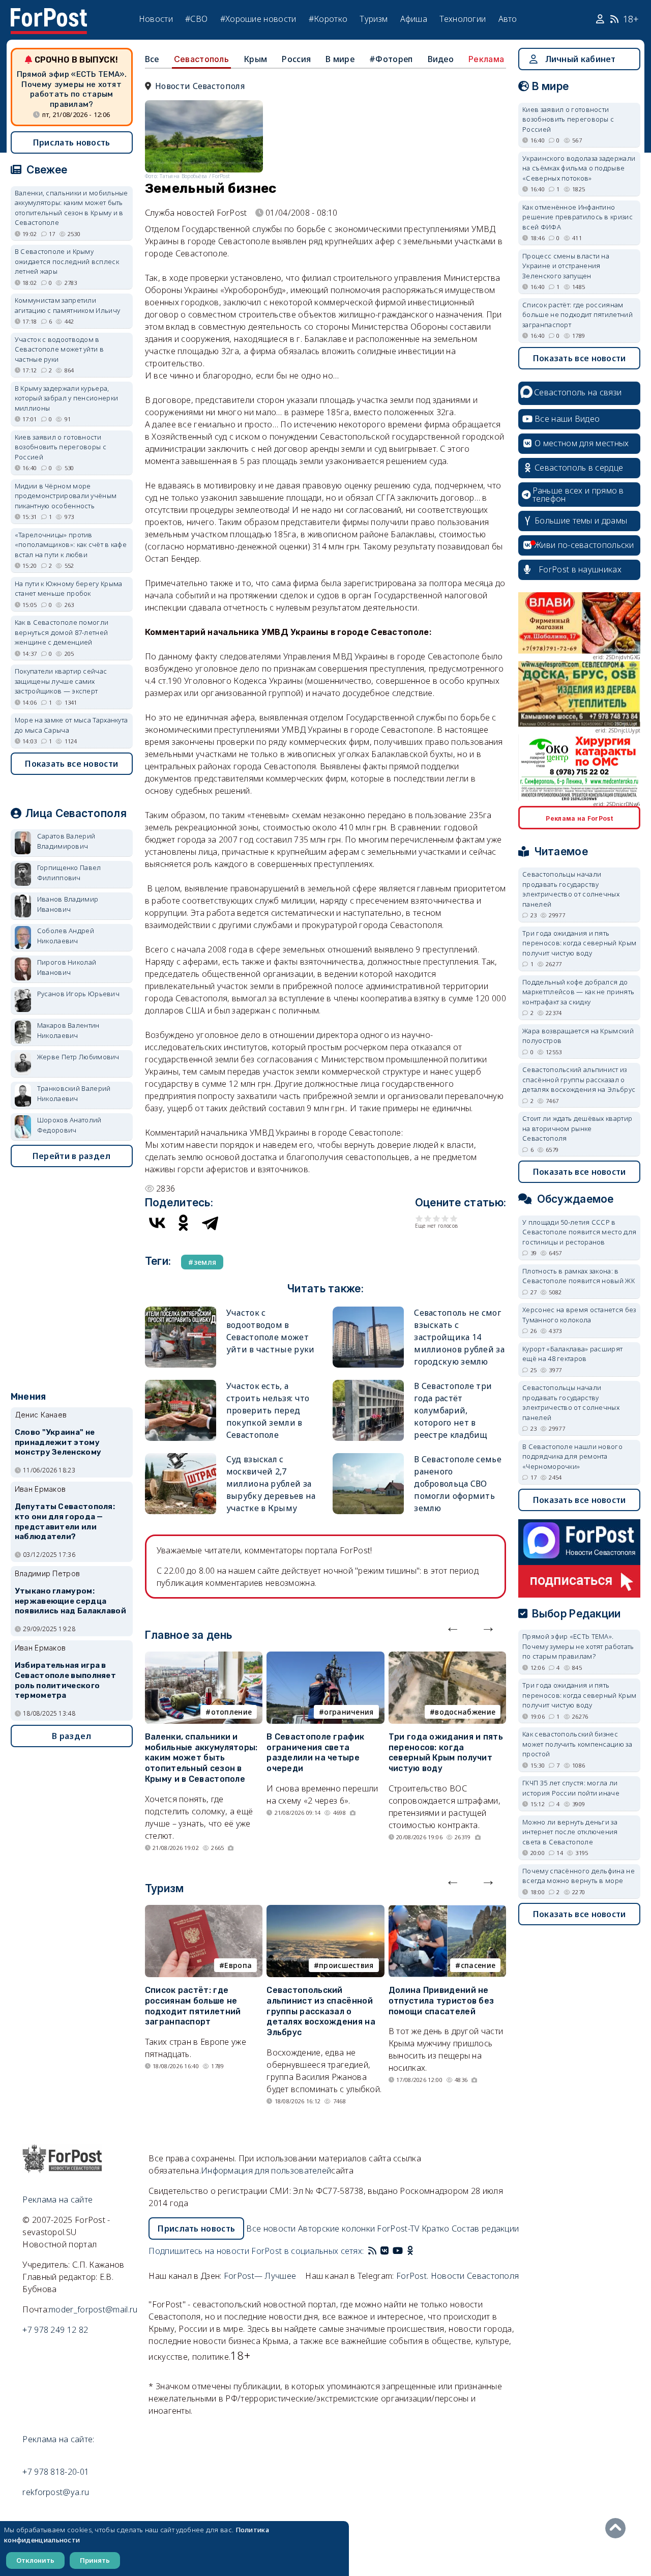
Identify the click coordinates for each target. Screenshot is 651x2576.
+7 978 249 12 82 (55, 2330)
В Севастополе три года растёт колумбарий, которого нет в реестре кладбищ (453, 1410)
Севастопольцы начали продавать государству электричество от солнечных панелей (571, 889)
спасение (478, 1965)
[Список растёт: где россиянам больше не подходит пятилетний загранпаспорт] (204, 1911)
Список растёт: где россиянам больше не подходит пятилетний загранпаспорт (193, 2006)
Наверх (618, 2528)
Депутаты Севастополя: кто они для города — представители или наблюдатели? (65, 1522)
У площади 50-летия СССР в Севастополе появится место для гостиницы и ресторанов (579, 1232)
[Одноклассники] (184, 1223)
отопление (232, 1712)
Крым (255, 59)
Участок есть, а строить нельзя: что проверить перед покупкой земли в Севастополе (268, 1410)
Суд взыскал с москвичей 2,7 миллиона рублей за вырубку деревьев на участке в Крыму (271, 1484)
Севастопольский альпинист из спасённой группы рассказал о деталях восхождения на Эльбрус (321, 2011)
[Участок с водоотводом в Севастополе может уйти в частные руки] (181, 1311)
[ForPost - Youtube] (398, 2251)
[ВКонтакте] (157, 1223)
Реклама (486, 59)
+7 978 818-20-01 (56, 2472)
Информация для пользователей (266, 2170)
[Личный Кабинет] (601, 19)
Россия (296, 59)
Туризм (374, 19)
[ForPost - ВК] (384, 2251)
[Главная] (49, 14)
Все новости (271, 2228)
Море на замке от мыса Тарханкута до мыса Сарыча (71, 725)
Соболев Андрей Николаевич (66, 936)
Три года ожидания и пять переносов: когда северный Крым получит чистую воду (446, 1753)
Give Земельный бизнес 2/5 (428, 1218)
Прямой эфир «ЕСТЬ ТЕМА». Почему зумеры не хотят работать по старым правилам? (72, 89)
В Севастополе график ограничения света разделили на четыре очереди (315, 1753)
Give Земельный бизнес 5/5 (454, 1218)
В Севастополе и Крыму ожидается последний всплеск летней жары (67, 261)
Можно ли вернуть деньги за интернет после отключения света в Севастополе (570, 1832)
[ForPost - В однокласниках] (410, 2251)
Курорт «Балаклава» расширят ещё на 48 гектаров (572, 1354)
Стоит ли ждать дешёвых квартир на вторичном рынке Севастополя (577, 1128)
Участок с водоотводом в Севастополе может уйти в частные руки (59, 349)
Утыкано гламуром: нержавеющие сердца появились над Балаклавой (70, 1601)
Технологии (463, 19)
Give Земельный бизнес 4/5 (445, 1218)
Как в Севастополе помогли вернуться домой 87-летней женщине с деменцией (62, 632)
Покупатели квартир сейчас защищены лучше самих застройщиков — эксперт (61, 681)
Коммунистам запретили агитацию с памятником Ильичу (67, 305)
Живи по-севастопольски (584, 545)
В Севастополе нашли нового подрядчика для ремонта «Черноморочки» (572, 1456)
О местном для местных (582, 443)
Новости (156, 19)
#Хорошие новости (258, 19)
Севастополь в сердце (579, 468)
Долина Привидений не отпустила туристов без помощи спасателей (441, 2001)
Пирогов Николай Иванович (67, 967)
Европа (238, 1965)
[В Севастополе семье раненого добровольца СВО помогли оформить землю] (368, 1457)
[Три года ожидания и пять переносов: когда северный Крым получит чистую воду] (447, 1658)
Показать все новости (71, 764)
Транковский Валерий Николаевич (74, 1093)
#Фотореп (391, 59)
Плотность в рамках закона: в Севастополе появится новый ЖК (579, 1276)
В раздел (71, 1736)
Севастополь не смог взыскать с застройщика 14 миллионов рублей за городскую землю (459, 1337)
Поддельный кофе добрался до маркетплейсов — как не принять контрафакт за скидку (578, 992)
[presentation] (453, 1627)
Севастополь (201, 59)
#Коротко (328, 19)
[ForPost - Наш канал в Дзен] (417, 2251)
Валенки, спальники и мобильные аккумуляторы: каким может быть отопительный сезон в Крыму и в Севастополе (201, 1758)
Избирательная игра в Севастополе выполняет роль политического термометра (65, 1680)
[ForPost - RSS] (372, 2251)
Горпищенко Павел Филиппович (69, 873)
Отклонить (35, 2560)
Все (152, 59)
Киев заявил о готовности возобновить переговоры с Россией (61, 447)
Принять (95, 2560)
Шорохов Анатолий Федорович (69, 1125)
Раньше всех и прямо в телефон (578, 495)
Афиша (414, 19)
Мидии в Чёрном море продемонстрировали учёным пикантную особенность (66, 496)
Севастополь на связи (578, 392)
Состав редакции (485, 2228)
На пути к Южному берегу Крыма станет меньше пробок (69, 589)
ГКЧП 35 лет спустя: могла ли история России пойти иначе (571, 1788)
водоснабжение (465, 1712)
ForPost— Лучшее (260, 2276)
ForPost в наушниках (580, 569)
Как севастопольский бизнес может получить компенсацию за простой (577, 1744)
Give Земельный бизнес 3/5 (437, 1218)
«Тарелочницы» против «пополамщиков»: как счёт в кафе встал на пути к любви (71, 545)
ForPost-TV (398, 2228)
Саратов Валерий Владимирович (66, 841)
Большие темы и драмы (581, 520)
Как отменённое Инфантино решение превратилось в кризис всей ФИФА (578, 217)
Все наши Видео (567, 419)
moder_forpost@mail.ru (93, 2309)
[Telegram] (210, 1223)
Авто (508, 19)
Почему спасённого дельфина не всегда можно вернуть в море (579, 1876)
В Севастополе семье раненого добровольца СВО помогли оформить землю (458, 1484)
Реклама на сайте (57, 2199)
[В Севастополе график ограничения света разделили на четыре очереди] (325, 1658)
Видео (441, 59)
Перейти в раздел (72, 1156)
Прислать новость (72, 142)
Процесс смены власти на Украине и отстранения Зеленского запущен (566, 266)
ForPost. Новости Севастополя (457, 2276)
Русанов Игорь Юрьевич (78, 994)
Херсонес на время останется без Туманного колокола (579, 1315)
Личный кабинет (581, 59)
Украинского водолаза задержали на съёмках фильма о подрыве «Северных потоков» (579, 168)
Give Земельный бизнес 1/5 (419, 1218)
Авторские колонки (336, 2228)
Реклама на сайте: (58, 2439)
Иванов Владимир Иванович (68, 904)
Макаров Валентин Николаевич (68, 1030)
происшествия (346, 1965)
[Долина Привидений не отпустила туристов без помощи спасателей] (447, 1911)
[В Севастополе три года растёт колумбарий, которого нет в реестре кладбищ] (368, 1384)
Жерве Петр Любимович (78, 1057)
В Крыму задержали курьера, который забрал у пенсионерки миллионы (66, 398)
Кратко (436, 2228)
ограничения (349, 1712)
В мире (340, 59)
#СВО (196, 19)
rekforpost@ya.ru (56, 2492)
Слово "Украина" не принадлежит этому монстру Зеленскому (58, 1442)
